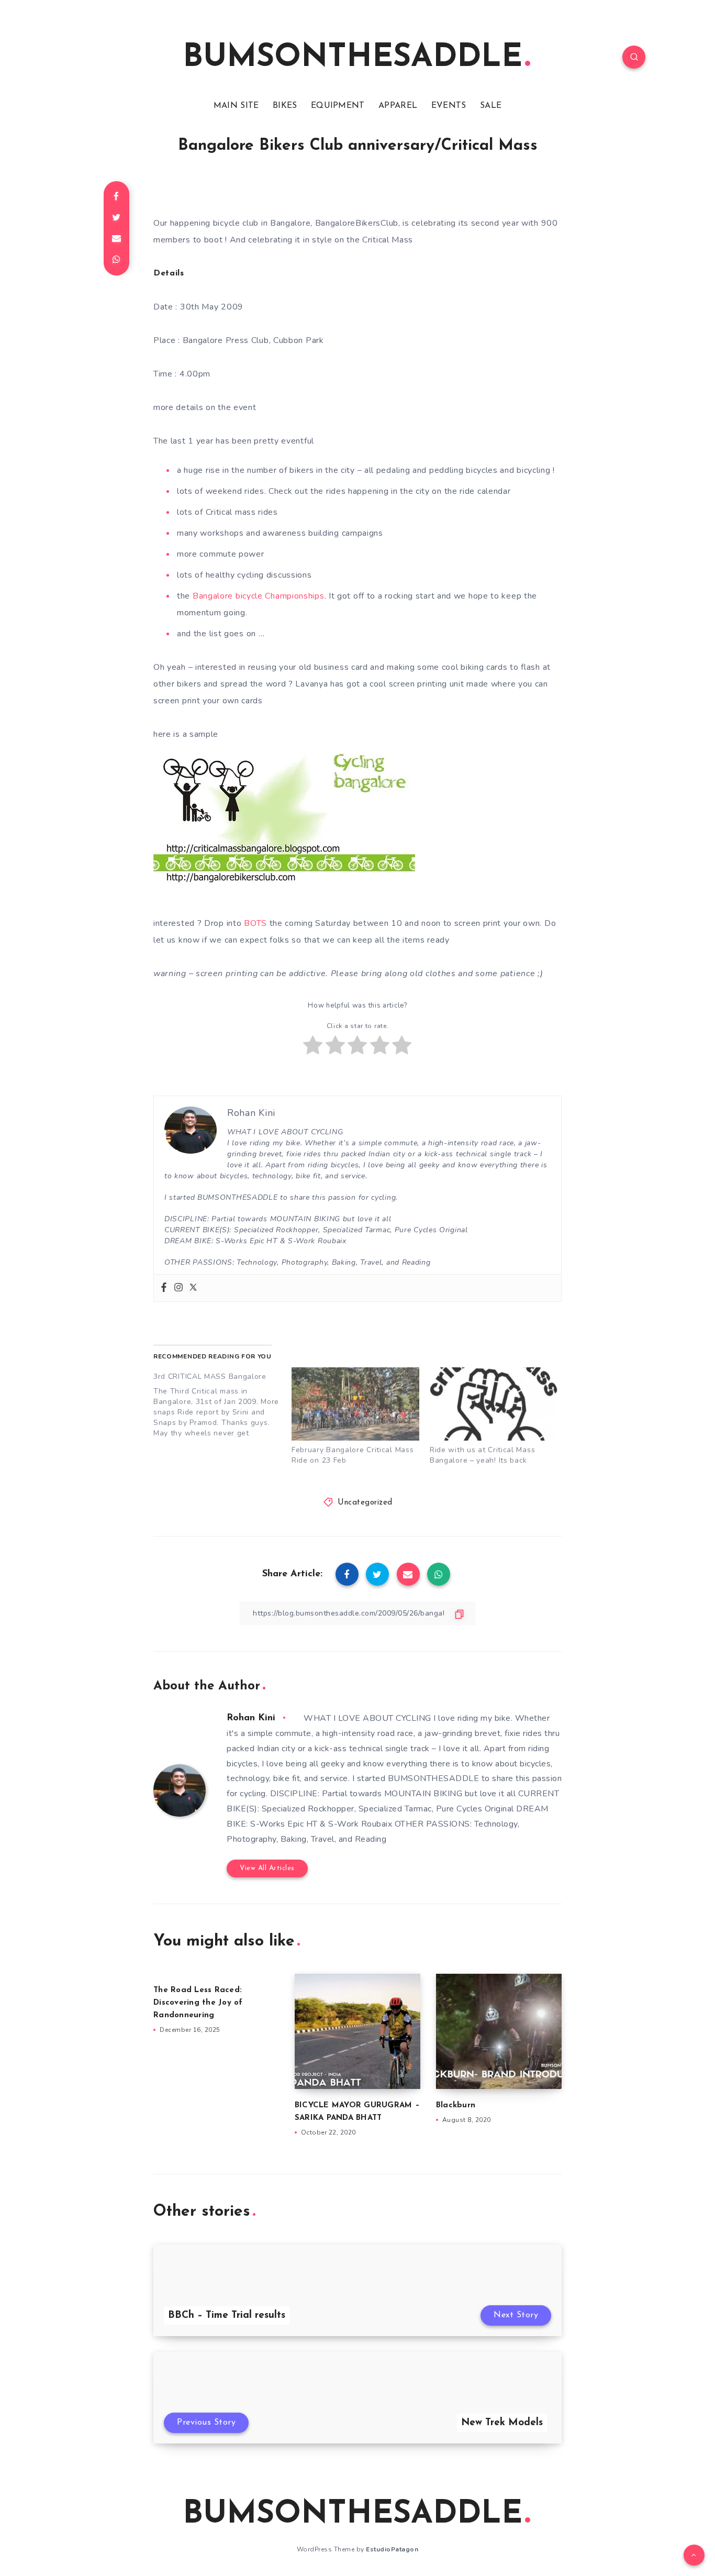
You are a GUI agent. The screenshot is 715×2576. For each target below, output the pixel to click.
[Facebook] (164, 1288)
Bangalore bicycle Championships (259, 596)
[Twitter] (193, 1288)
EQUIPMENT (338, 106)
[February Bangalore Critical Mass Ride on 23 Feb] (355, 1404)
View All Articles (267, 1868)
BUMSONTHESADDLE (353, 58)
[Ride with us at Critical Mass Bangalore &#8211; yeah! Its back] (494, 1404)
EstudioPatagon (392, 2549)
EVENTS (449, 106)
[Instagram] (178, 1288)
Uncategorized (365, 1503)
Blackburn (456, 2105)
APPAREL (398, 106)
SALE (491, 106)
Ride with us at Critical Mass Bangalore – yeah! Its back (482, 1455)
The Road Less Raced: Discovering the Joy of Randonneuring (198, 2003)
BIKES (285, 106)
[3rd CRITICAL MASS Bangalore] (222, 1403)
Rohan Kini (251, 1718)
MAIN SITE (236, 106)
